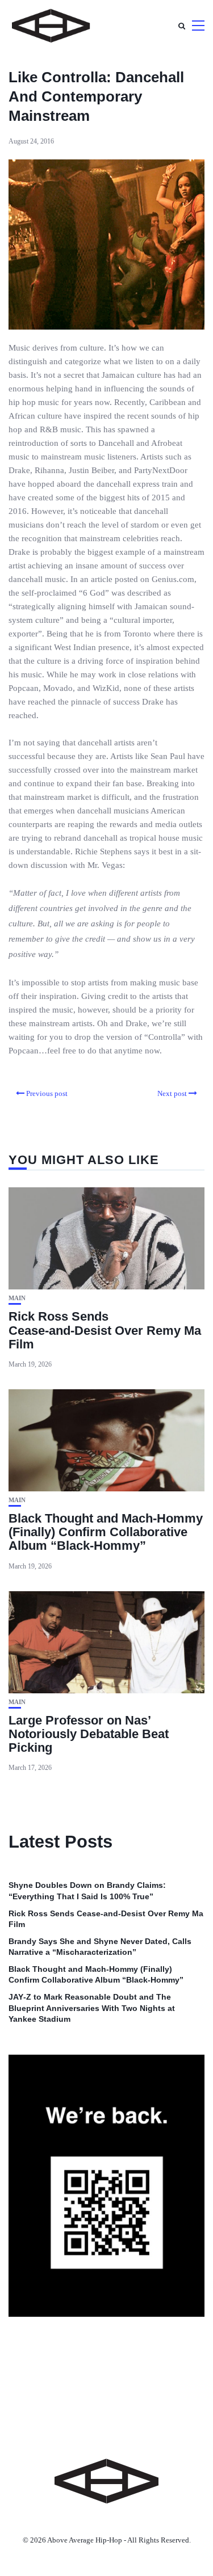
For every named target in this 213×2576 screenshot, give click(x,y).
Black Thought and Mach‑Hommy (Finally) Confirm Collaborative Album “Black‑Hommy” (106, 1532)
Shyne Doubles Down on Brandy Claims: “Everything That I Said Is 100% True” (87, 1891)
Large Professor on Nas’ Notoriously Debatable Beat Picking (89, 1734)
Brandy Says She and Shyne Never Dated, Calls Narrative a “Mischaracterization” (100, 1947)
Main (17, 1298)
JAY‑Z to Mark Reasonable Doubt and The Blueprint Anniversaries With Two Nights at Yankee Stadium (92, 2008)
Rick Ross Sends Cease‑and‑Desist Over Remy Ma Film (105, 1330)
